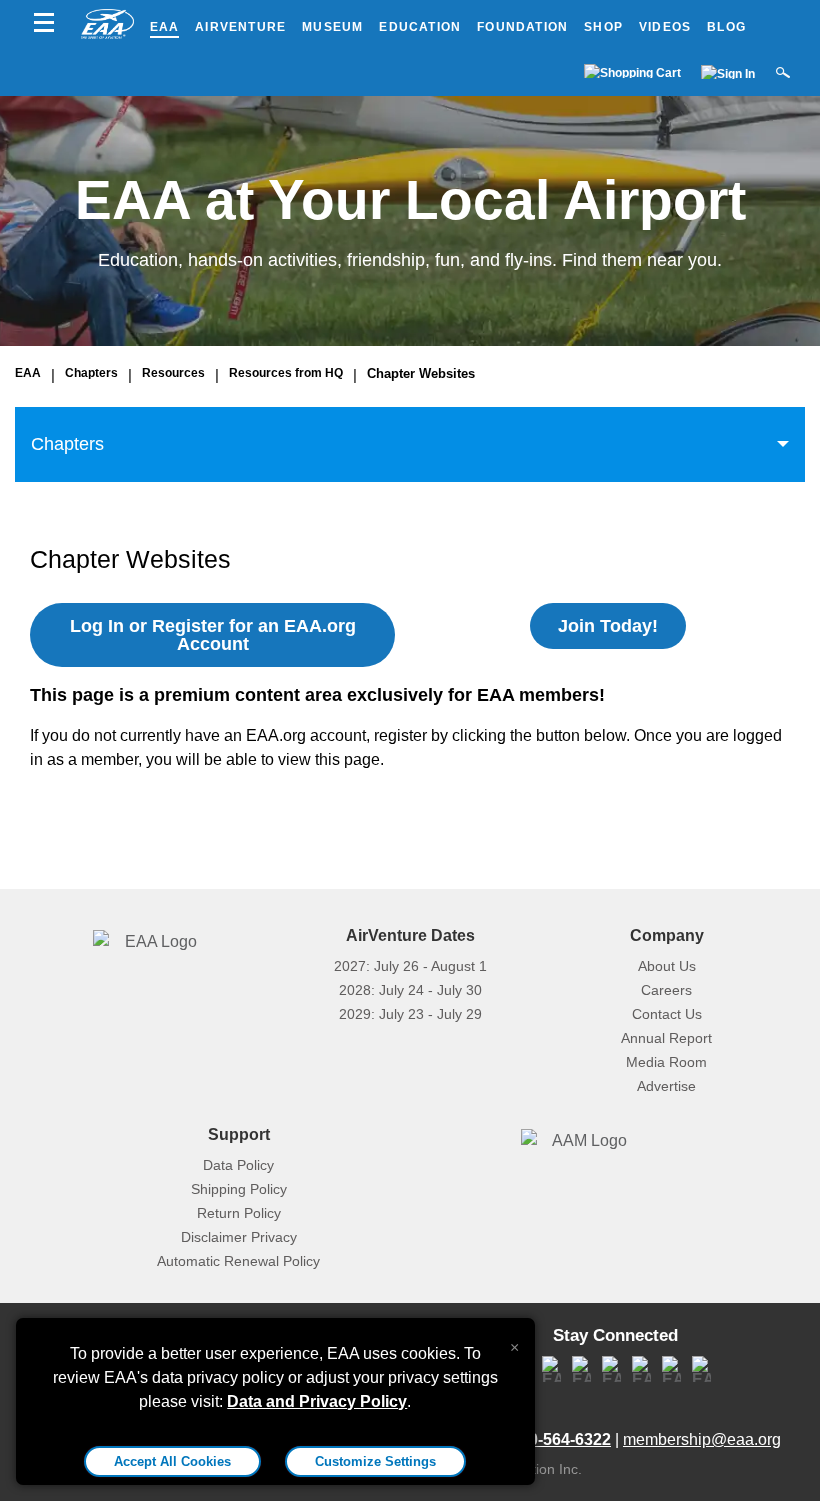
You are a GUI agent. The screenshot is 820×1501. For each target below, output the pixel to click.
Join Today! (608, 626)
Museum (332, 27)
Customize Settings (375, 1461)
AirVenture (240, 27)
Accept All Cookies (172, 1461)
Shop (603, 27)
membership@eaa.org (702, 1439)
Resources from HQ (286, 373)
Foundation (522, 27)
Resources (173, 373)
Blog (726, 27)
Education (420, 27)
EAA (165, 27)
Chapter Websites (421, 373)
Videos (665, 27)
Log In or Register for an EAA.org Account (213, 635)
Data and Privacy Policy (317, 1401)
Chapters (91, 373)
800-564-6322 (561, 1439)
